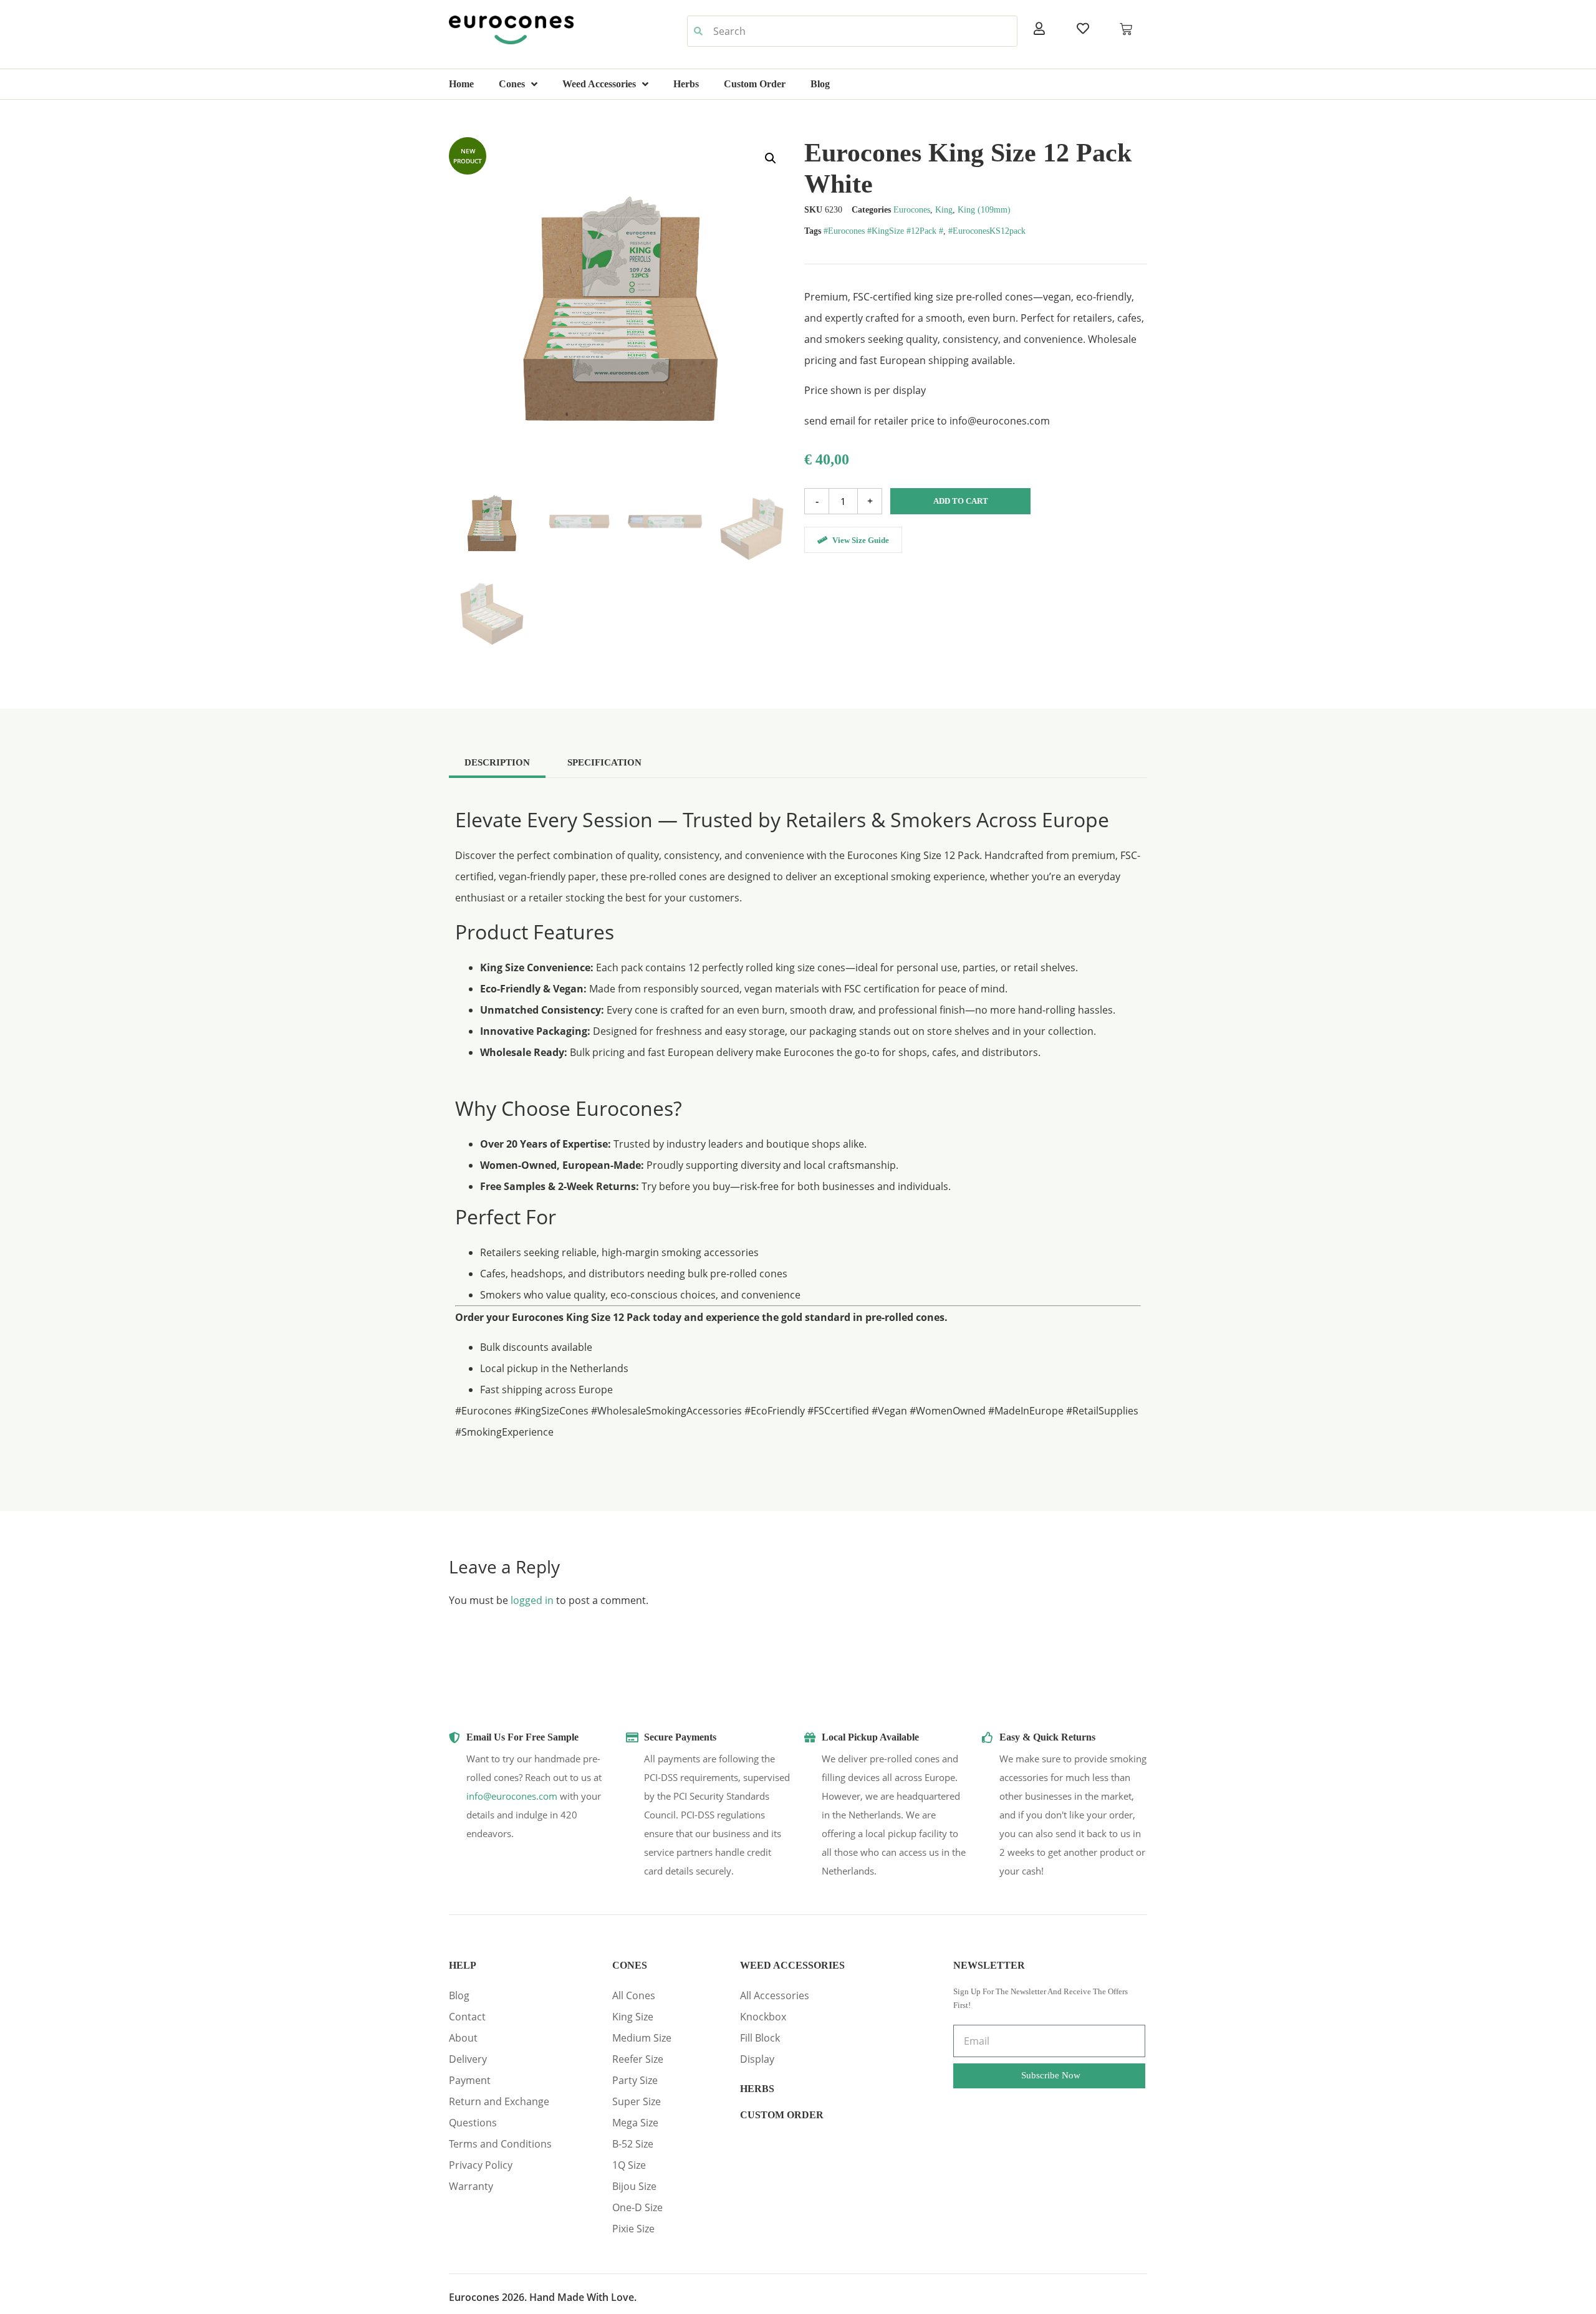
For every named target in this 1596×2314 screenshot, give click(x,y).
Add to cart (961, 501)
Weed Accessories (599, 84)
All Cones (634, 1995)
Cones (512, 84)
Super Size (637, 2101)
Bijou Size (634, 2186)
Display (757, 2059)
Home (461, 84)
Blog (820, 84)
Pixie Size (633, 2229)
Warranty (471, 2186)
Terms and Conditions (500, 2144)
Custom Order (755, 84)
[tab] (497, 762)
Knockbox (763, 2017)
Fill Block (760, 2038)
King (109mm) (984, 210)
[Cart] (1126, 29)
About (463, 2038)
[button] (771, 158)
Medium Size (642, 2038)
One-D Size (637, 2207)
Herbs (686, 84)
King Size (633, 2017)
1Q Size (629, 2165)
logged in (532, 1600)
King (944, 210)
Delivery (468, 2059)
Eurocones (912, 210)
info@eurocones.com (512, 1796)
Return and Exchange (499, 2101)
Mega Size (635, 2123)
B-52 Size (633, 2144)
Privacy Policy (481, 2165)
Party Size (635, 2080)
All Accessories (775, 1995)
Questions (473, 2123)
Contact (467, 2017)
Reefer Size (638, 2059)
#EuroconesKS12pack (987, 231)
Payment (470, 2080)
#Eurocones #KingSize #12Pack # (883, 231)
